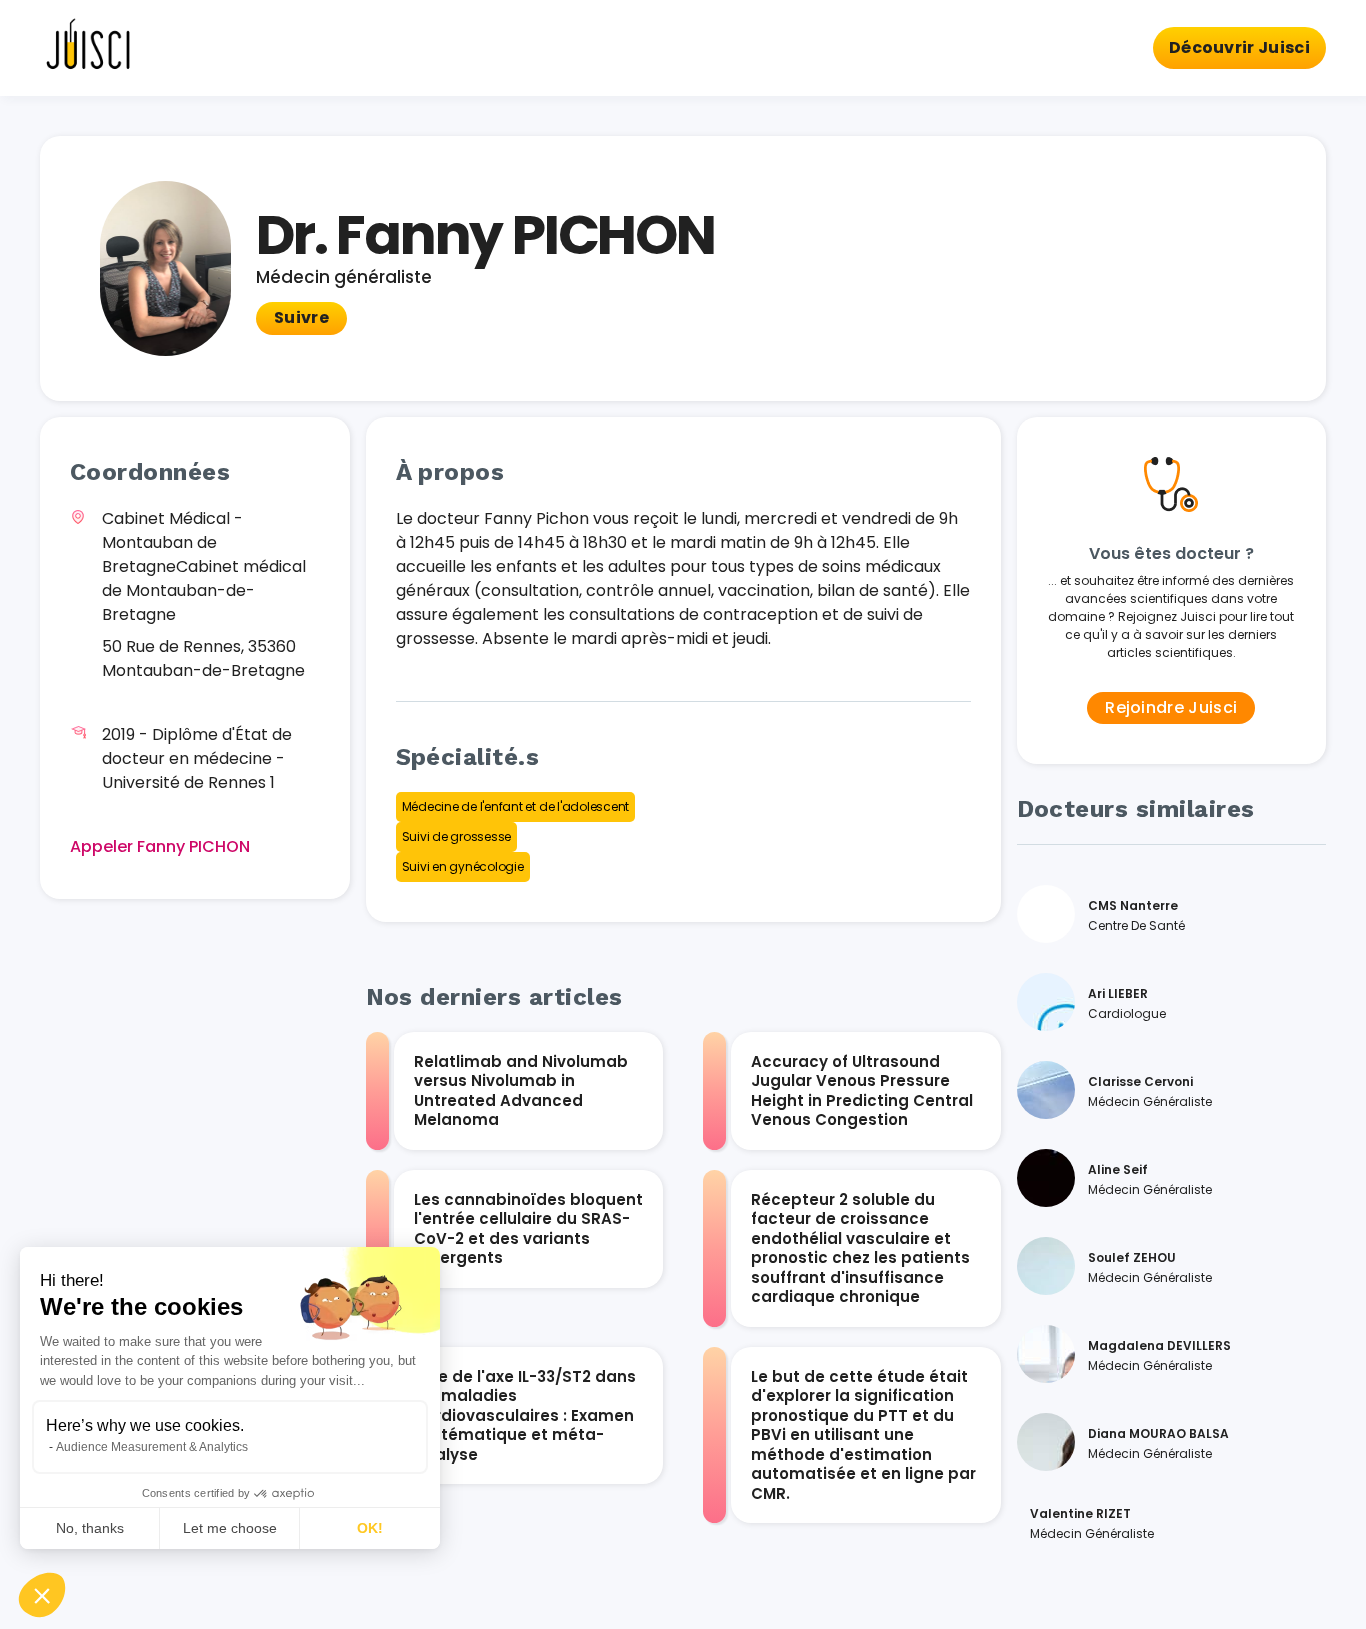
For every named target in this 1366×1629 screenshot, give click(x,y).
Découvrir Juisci (1239, 47)
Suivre (301, 317)
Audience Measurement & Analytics (152, 1447)
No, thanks (90, 1528)
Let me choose (230, 1528)
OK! (370, 1528)
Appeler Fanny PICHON (160, 846)
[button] (42, 1595)
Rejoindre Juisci (1171, 707)
